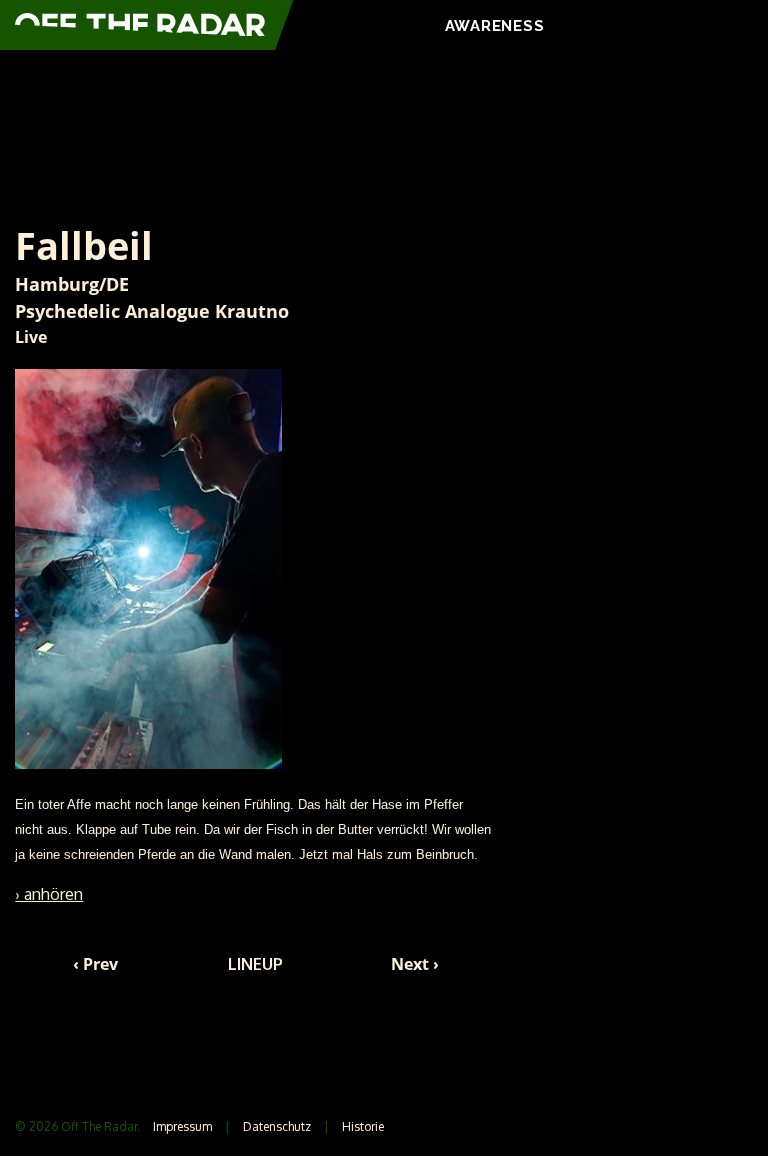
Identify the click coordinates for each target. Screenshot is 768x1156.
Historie (363, 1126)
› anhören (49, 894)
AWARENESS (495, 26)
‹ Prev (95, 964)
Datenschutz (277, 1126)
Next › (415, 964)
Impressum (182, 1126)
